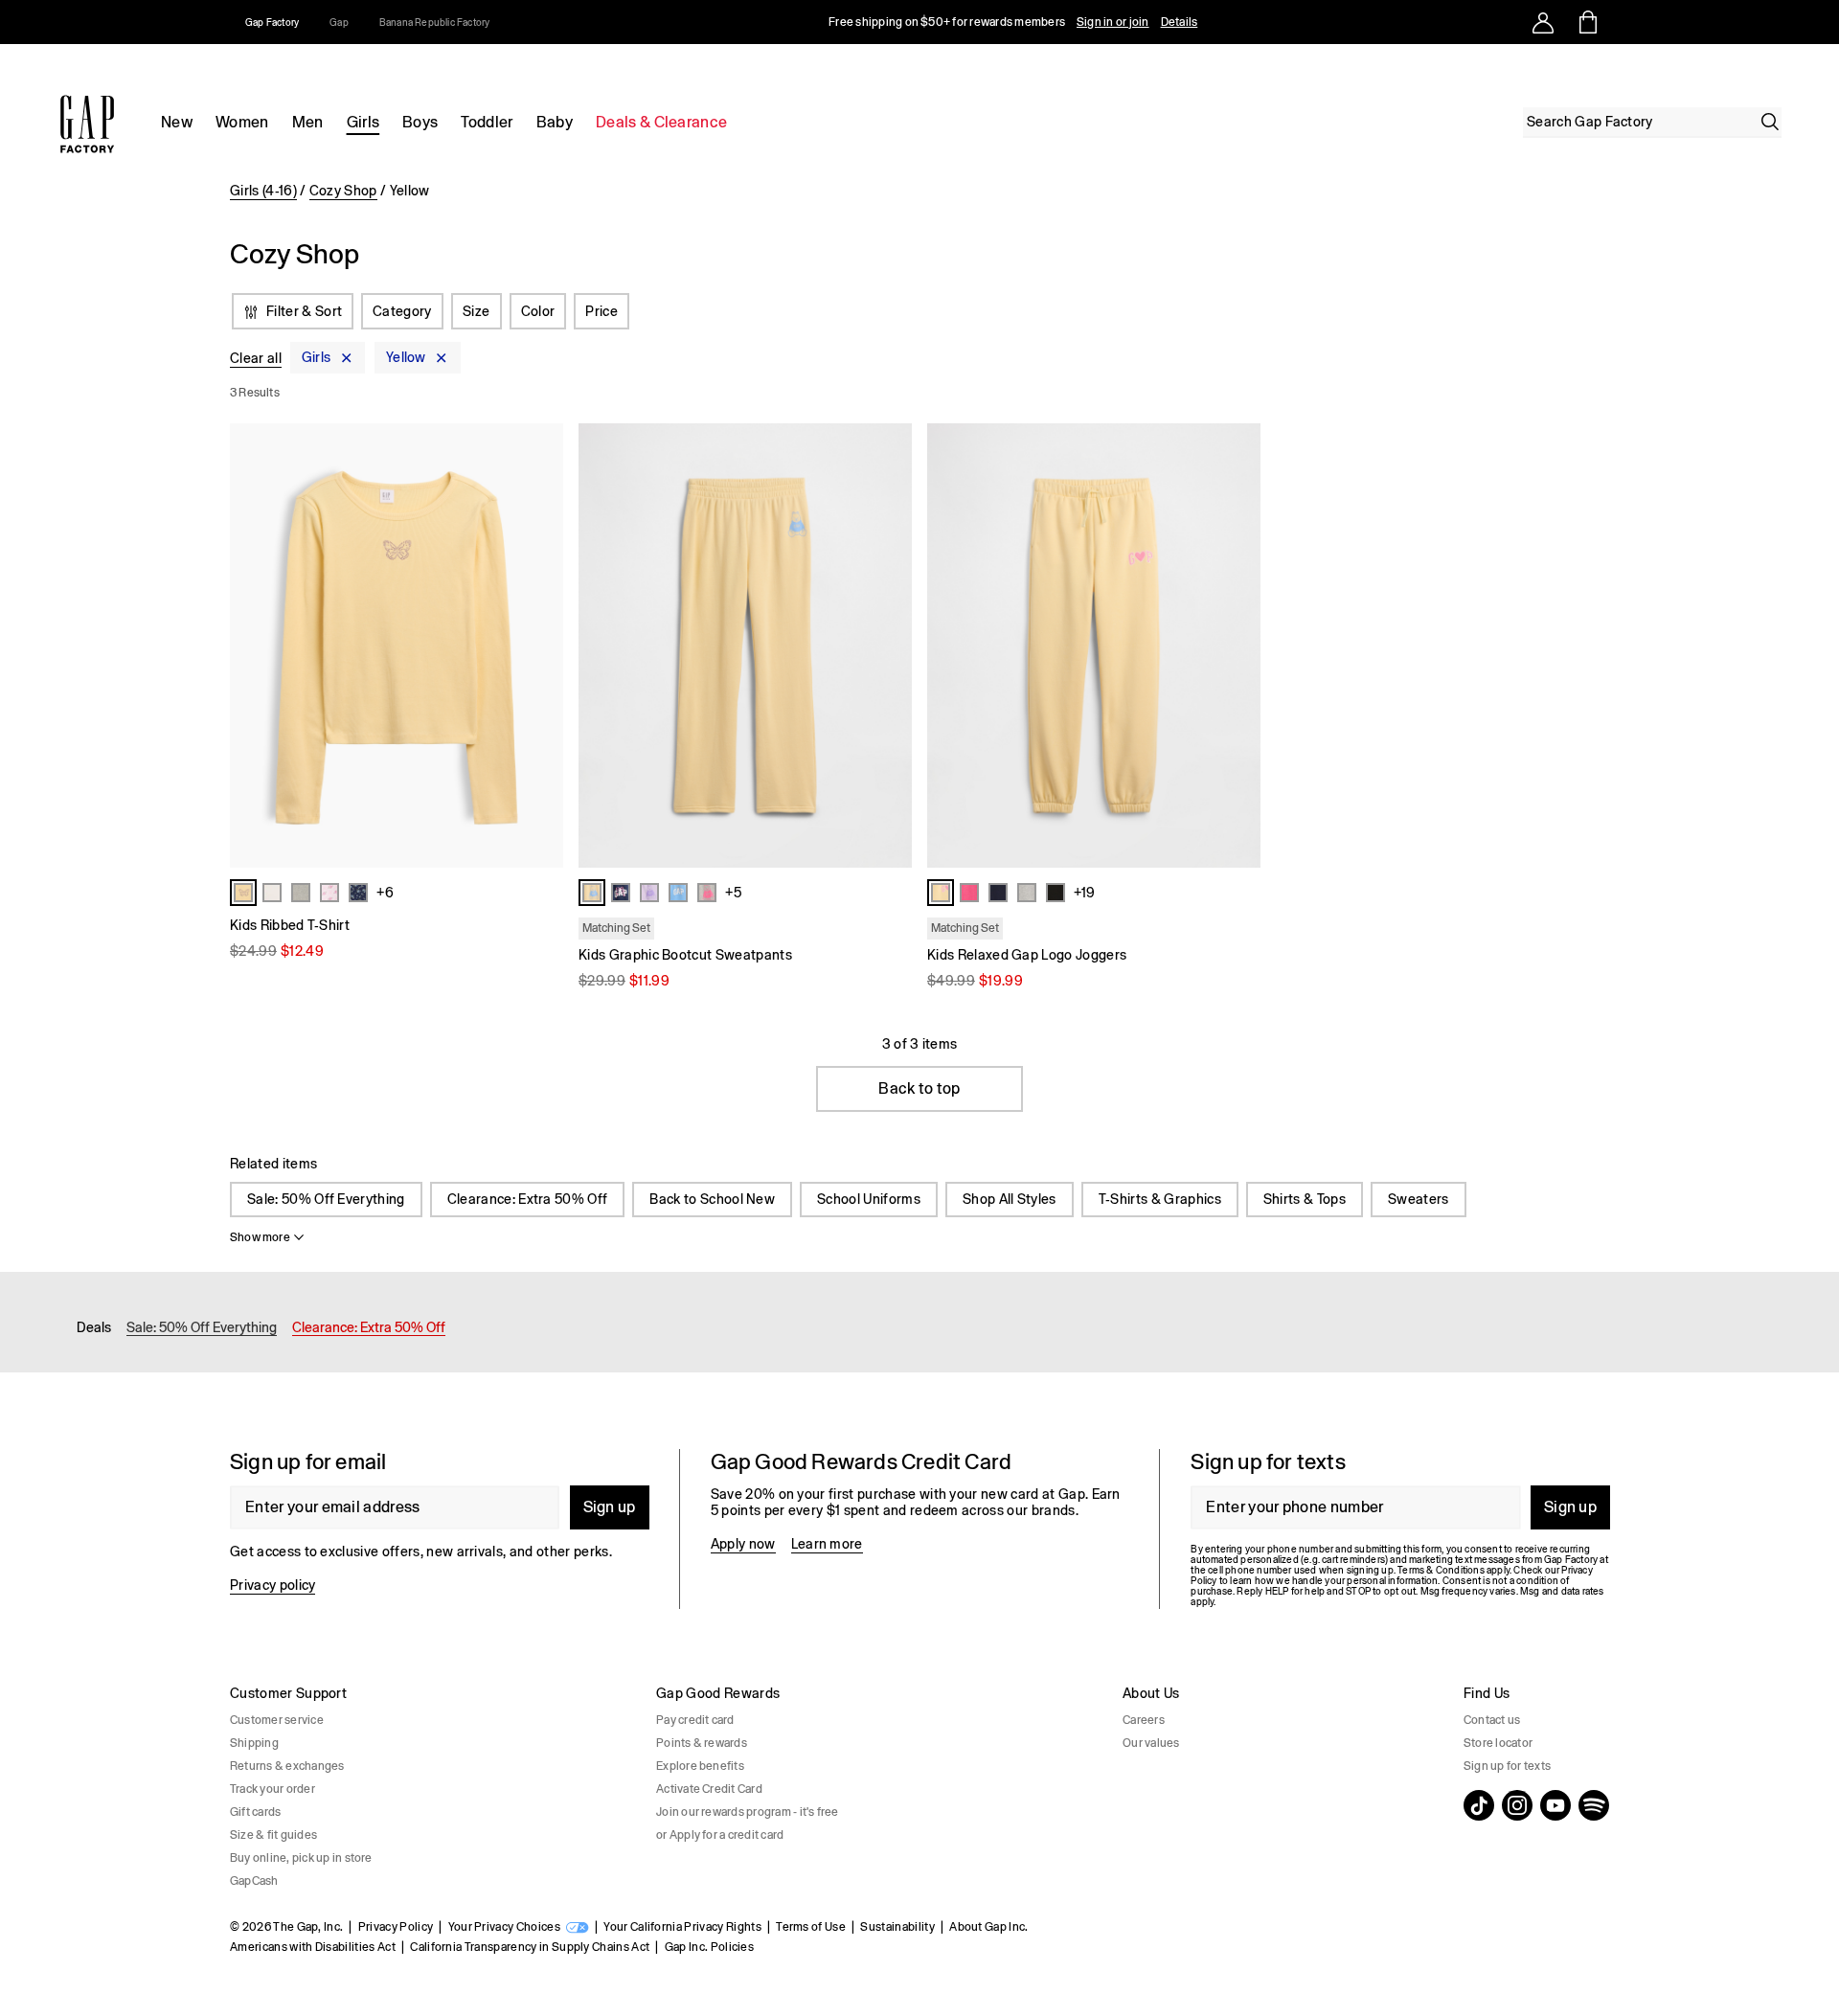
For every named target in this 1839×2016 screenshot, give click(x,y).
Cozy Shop (343, 191)
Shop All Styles (1010, 1199)
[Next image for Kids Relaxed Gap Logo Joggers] (1237, 646)
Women (242, 122)
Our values (1151, 1743)
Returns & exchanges (287, 1766)
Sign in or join (1113, 22)
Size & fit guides (273, 1835)
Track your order (272, 1789)
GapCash (254, 1881)
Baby (555, 122)
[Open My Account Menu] (1543, 22)
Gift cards (255, 1812)
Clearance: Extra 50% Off (528, 1199)
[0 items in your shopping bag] (1587, 22)
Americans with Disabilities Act (313, 1947)
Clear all (256, 358)
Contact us (1492, 1720)
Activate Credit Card (709, 1789)
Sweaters (1419, 1199)
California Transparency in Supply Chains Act (530, 1947)
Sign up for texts (1507, 1766)
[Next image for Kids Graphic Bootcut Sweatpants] (889, 646)
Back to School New (712, 1199)
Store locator (1498, 1743)
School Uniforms (869, 1199)
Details (1180, 22)
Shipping (254, 1743)
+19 (1084, 893)
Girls (363, 122)
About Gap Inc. (988, 1927)
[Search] (1770, 122)
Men (308, 122)
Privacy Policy (396, 1927)
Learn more (827, 1544)
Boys (420, 122)
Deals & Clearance (661, 122)
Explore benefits (700, 1766)
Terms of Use (811, 1927)
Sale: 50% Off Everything (326, 1199)
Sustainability (897, 1927)
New (177, 122)
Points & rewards (702, 1743)
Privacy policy (272, 1585)
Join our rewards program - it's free (748, 1812)
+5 (733, 893)
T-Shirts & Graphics (1160, 1199)
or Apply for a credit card (720, 1835)
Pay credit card (695, 1720)
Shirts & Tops (1305, 1199)
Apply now (743, 1544)
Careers (1144, 1720)
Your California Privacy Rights (682, 1927)
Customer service (277, 1720)
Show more (260, 1237)
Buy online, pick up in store (301, 1858)
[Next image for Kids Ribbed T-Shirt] (540, 646)
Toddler (487, 122)
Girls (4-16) (263, 191)
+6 (385, 893)
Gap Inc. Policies (709, 1947)
